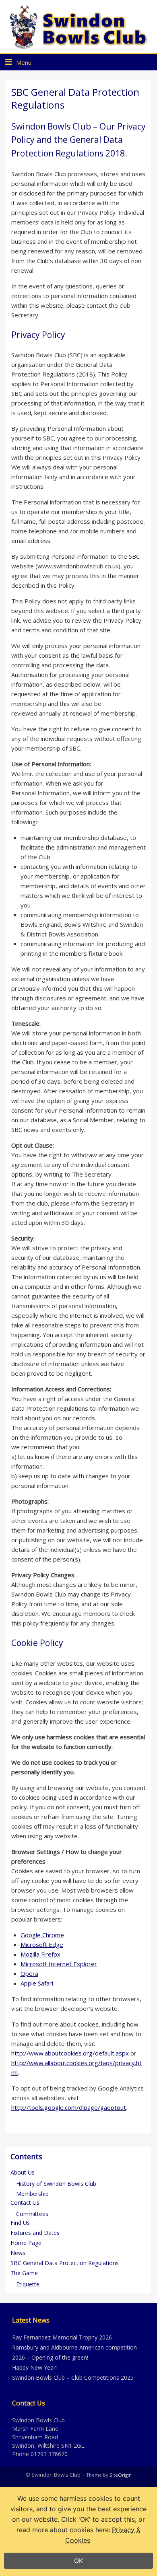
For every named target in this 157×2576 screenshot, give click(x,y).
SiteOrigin (121, 2475)
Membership (32, 2194)
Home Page (26, 2243)
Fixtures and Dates (35, 2233)
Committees (32, 2214)
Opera (29, 1973)
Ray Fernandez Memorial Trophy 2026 (62, 2337)
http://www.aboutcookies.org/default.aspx (70, 2053)
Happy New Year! (34, 2367)
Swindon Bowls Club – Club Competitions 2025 (73, 2377)
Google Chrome (42, 1935)
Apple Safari (38, 1983)
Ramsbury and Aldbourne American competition (74, 2347)
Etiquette (28, 2284)
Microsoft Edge (42, 1944)
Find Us (20, 2223)
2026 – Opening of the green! (50, 2357)
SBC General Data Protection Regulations (65, 2263)
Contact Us (25, 2203)
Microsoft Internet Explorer (59, 1964)
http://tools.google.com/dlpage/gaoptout (69, 2107)
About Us (23, 2172)
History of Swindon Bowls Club (56, 2184)
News (18, 2253)
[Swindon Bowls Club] (78, 27)
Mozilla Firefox (40, 1954)
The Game (24, 2273)
